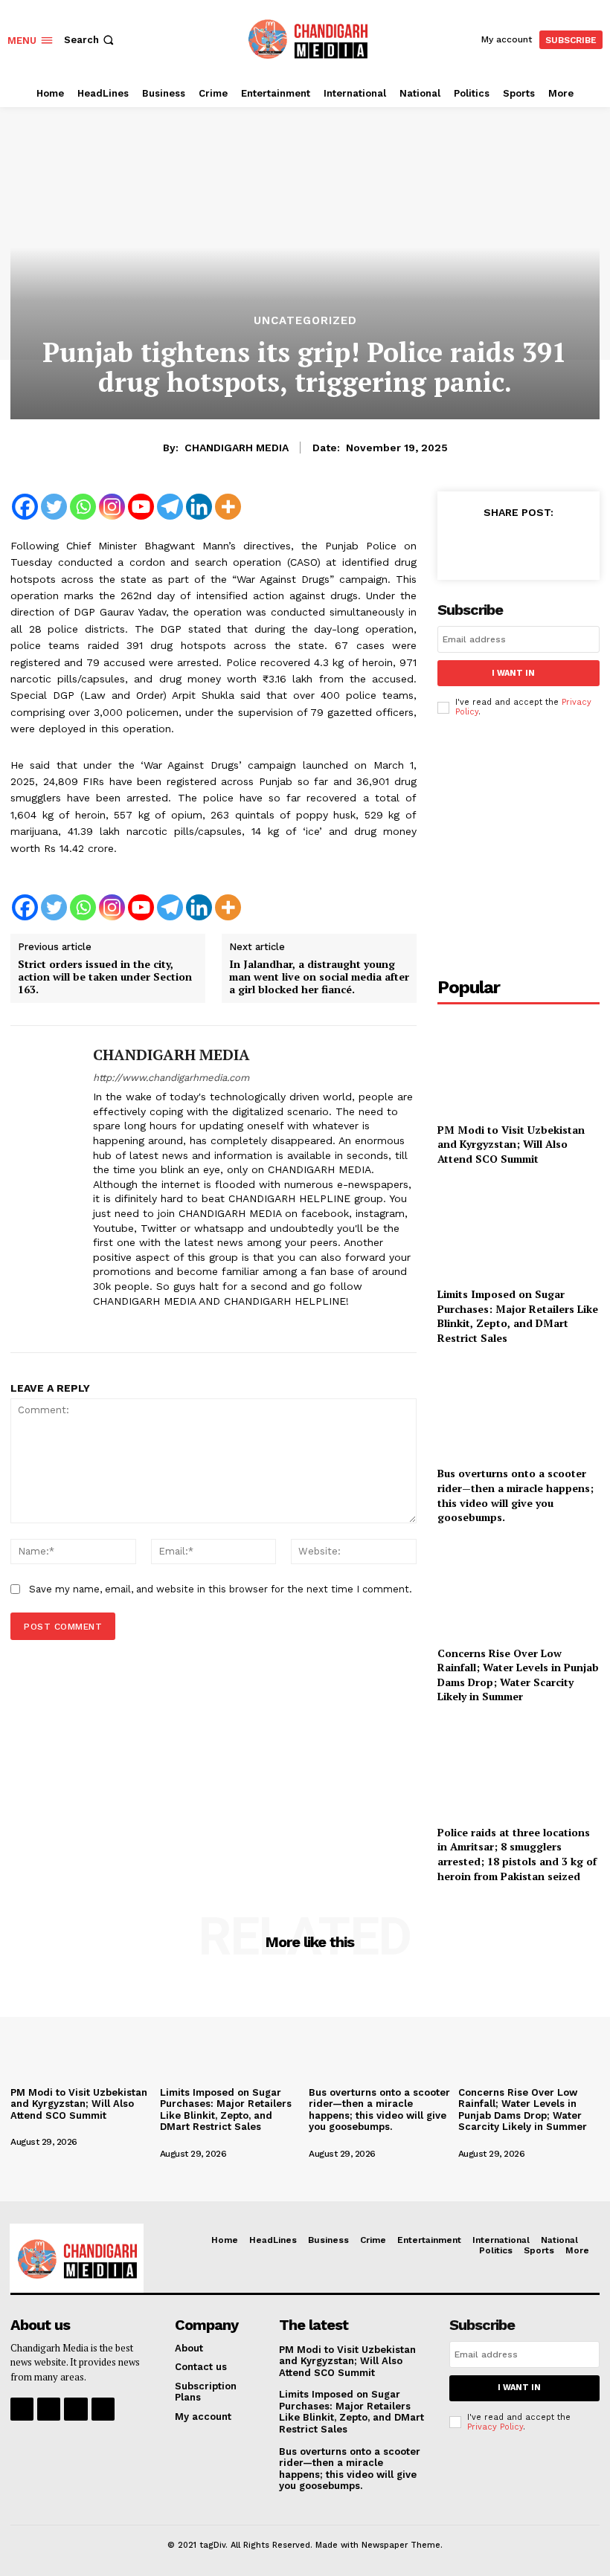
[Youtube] (141, 507)
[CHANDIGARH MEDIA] (46, 1189)
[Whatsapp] (83, 507)
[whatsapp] (177, 1324)
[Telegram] (170, 507)
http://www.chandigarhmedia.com (171, 1078)
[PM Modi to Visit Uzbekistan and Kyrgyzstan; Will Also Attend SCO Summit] (518, 1065)
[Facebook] (25, 507)
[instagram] (125, 1324)
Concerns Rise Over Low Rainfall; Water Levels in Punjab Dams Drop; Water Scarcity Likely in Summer (518, 1675)
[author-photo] (59, 2130)
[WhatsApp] (565, 545)
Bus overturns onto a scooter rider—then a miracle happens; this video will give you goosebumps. (516, 1495)
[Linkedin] (199, 507)
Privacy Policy (495, 2427)
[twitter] (151, 1324)
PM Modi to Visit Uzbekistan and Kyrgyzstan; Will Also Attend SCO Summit (511, 1144)
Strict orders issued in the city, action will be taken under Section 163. (105, 977)
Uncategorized (305, 321)
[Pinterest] (531, 545)
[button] (90, 40)
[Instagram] (112, 507)
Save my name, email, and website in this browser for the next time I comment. (221, 1589)
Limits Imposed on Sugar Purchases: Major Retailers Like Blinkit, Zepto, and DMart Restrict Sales (518, 1316)
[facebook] (99, 1324)
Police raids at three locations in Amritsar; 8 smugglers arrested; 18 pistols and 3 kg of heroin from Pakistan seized (517, 1854)
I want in (513, 673)
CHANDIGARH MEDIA (237, 448)
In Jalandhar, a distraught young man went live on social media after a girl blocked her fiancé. (319, 977)
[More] (228, 507)
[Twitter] (54, 507)
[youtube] (203, 1324)
